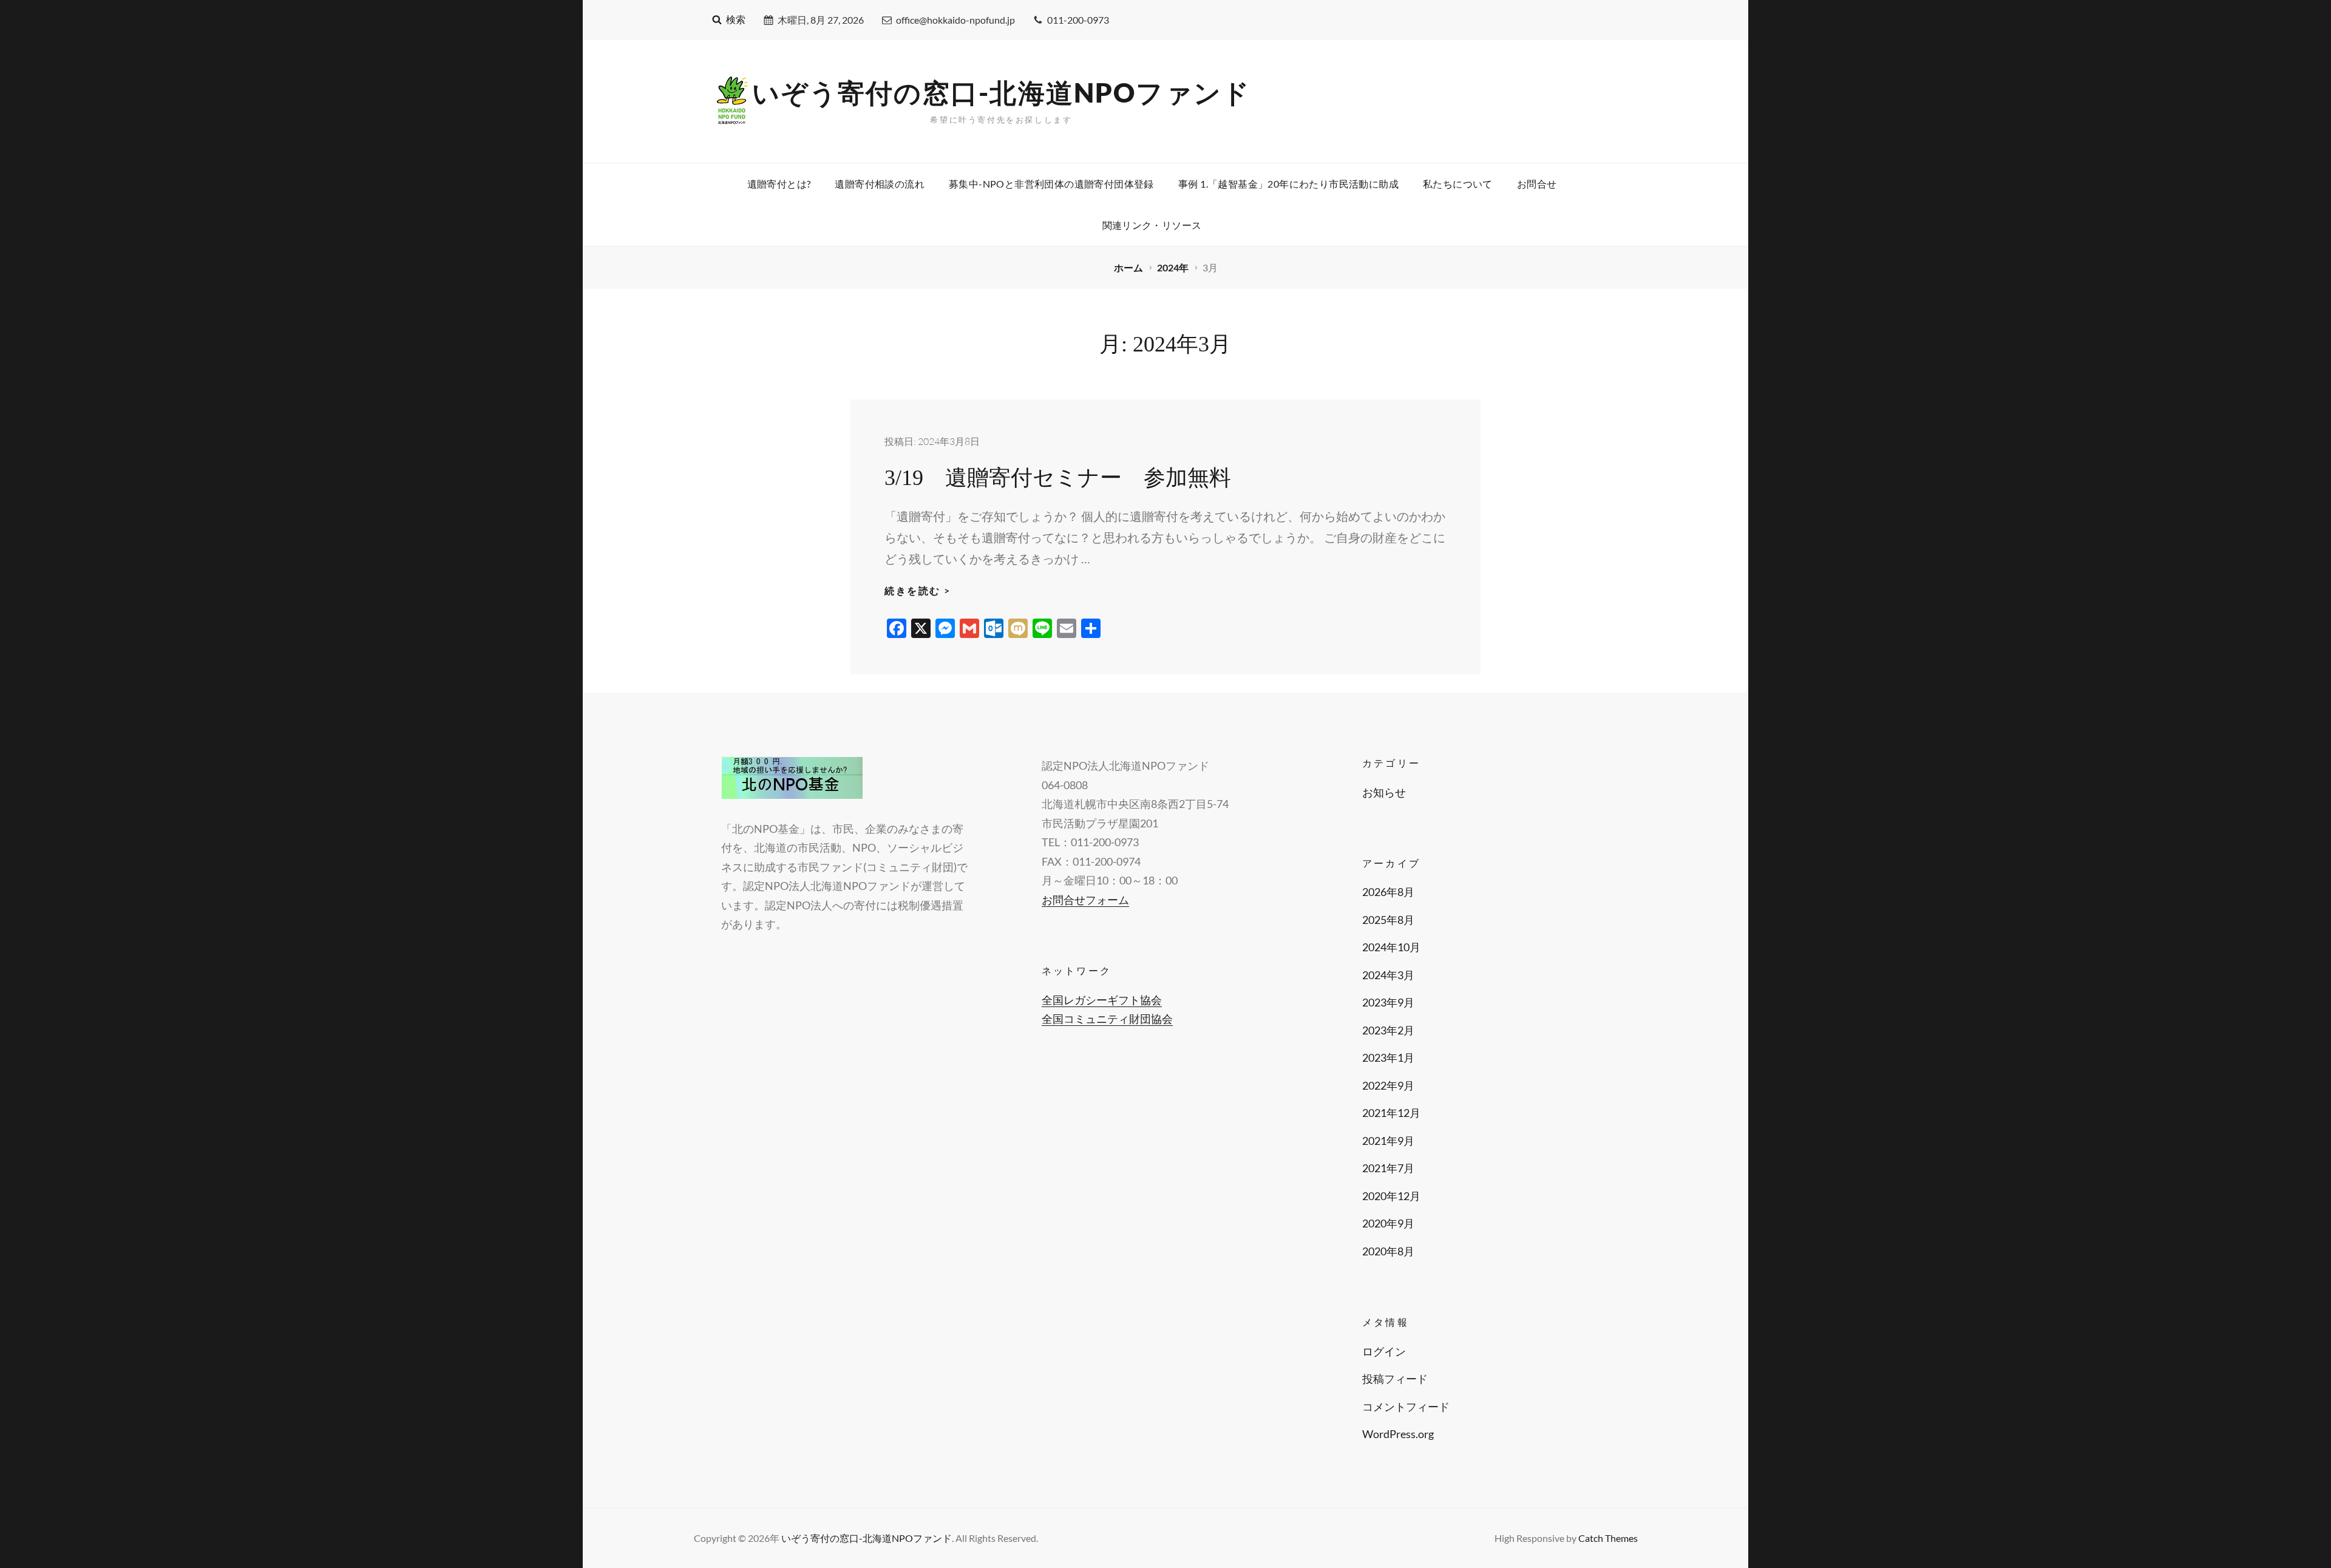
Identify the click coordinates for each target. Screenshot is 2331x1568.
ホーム (1129, 267)
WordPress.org (1398, 1434)
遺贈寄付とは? (779, 184)
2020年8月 (1388, 1251)
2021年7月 (1388, 1168)
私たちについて (1458, 184)
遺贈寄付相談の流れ (880, 184)
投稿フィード (1395, 1379)
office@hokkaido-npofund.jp (955, 20)
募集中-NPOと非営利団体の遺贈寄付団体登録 (1051, 184)
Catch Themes (1608, 1538)
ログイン (1384, 1351)
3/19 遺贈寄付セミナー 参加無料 (1058, 478)
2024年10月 (1391, 947)
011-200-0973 (1078, 20)
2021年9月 (1388, 1141)
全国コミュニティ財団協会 (1107, 1019)
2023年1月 (1388, 1057)
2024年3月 (1388, 975)
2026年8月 (1388, 892)
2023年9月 (1388, 1002)
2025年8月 (1388, 920)
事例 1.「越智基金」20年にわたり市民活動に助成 (1288, 184)
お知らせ (1384, 792)
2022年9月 (1388, 1085)
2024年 (1174, 267)
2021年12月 (1391, 1113)
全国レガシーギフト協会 (1102, 1000)
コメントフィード (1406, 1407)
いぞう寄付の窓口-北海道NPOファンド (1002, 92)
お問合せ (1537, 184)
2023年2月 (1388, 1030)
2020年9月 (1388, 1223)
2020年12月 (1391, 1196)
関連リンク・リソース (1152, 225)
